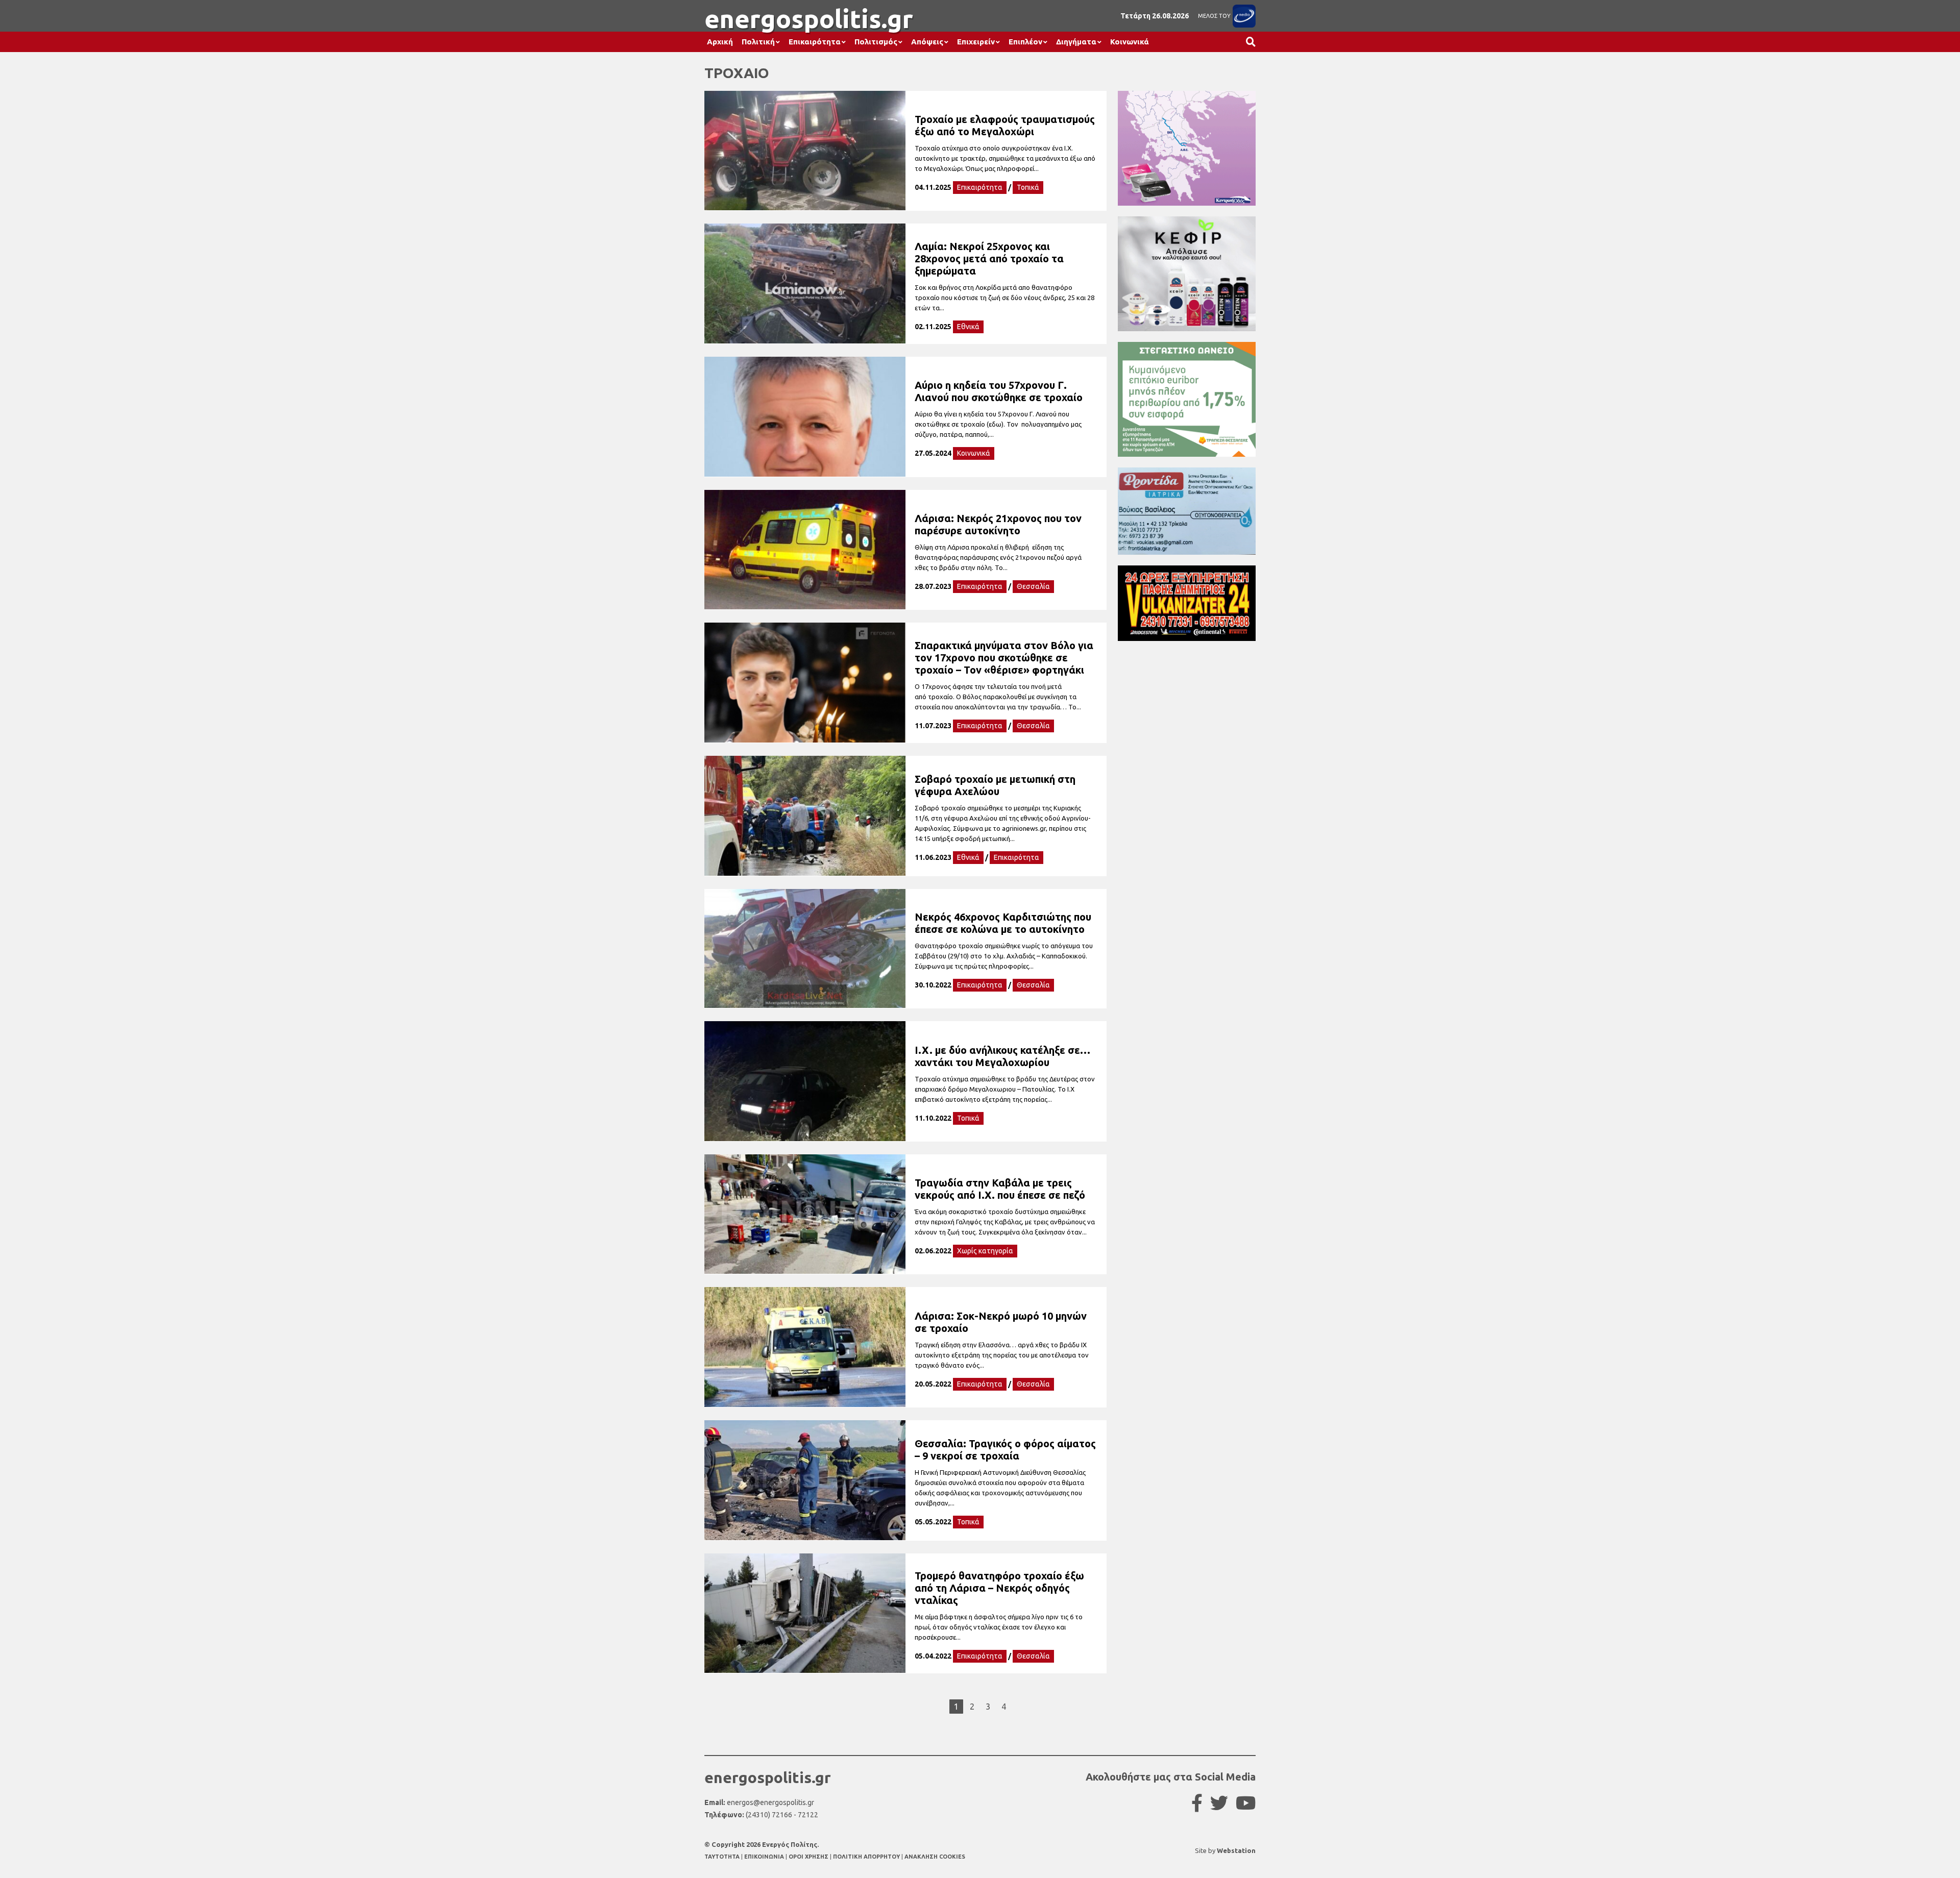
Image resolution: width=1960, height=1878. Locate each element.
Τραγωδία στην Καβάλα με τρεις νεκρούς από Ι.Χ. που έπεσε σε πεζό (1000, 1189)
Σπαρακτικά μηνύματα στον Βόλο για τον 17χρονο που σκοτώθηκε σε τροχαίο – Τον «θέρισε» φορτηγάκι (1004, 658)
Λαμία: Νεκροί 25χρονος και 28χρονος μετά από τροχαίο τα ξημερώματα (989, 258)
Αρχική (720, 42)
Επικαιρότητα (815, 42)
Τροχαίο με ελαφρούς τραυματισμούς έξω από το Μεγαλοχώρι (1005, 125)
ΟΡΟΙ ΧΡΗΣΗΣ (809, 1857)
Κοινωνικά (1130, 42)
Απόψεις (927, 42)
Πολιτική (758, 42)
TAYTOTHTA (723, 1857)
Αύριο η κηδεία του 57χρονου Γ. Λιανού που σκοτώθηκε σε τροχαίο (999, 391)
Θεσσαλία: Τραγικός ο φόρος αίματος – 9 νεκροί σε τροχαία (1005, 1450)
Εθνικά (968, 327)
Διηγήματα (1076, 42)
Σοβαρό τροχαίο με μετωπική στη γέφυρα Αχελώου (995, 785)
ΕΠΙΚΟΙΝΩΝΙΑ (765, 1857)
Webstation (1236, 1850)
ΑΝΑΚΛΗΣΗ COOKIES (935, 1857)
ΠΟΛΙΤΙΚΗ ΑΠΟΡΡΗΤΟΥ (866, 1857)
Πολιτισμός (876, 42)
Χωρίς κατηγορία (985, 1251)
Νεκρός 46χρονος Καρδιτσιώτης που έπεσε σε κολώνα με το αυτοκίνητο (1003, 923)
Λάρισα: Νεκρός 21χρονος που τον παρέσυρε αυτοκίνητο (998, 524)
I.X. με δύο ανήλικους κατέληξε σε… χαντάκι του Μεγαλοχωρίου (1002, 1056)
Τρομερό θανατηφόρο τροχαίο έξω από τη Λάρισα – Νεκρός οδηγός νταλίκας (999, 1588)
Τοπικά (1028, 187)
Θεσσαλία (1033, 586)
